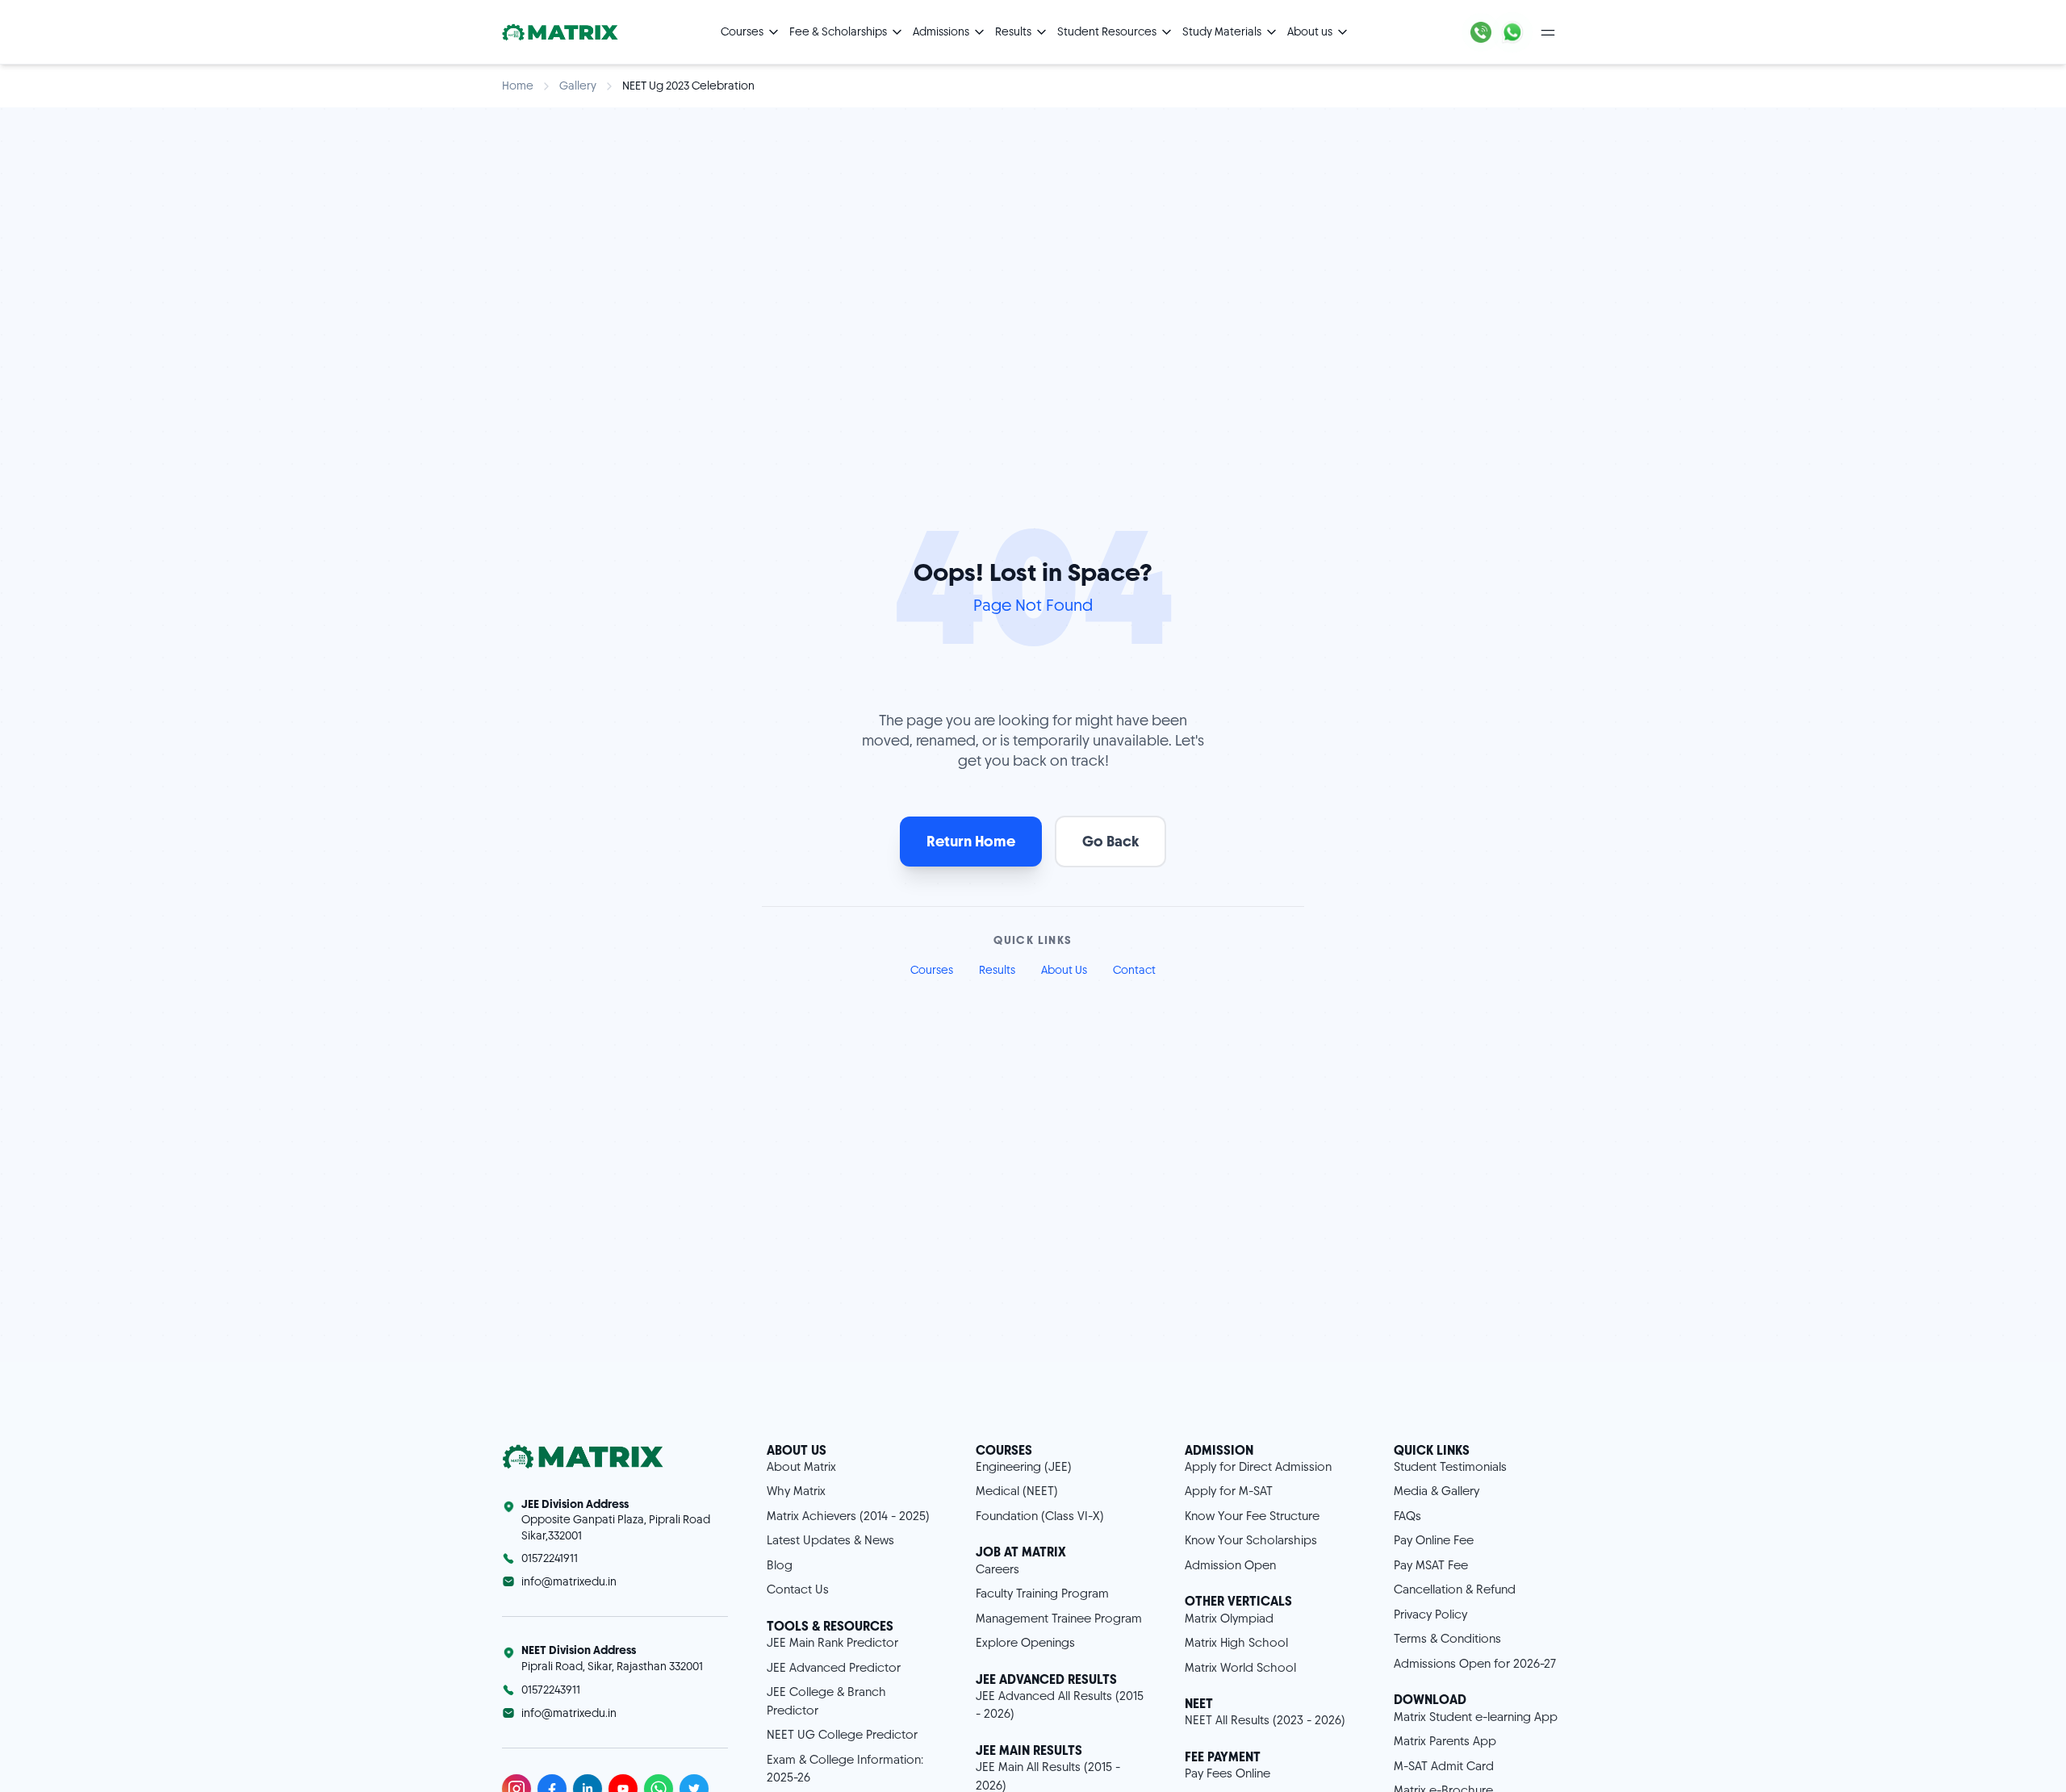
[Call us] (1481, 32)
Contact (1134, 970)
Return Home (971, 841)
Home (518, 86)
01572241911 (550, 1558)
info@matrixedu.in (569, 1581)
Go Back (1110, 841)
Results (997, 970)
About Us (1064, 970)
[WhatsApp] (1512, 32)
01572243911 (551, 1690)
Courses (932, 970)
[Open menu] (1548, 32)
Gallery (578, 86)
